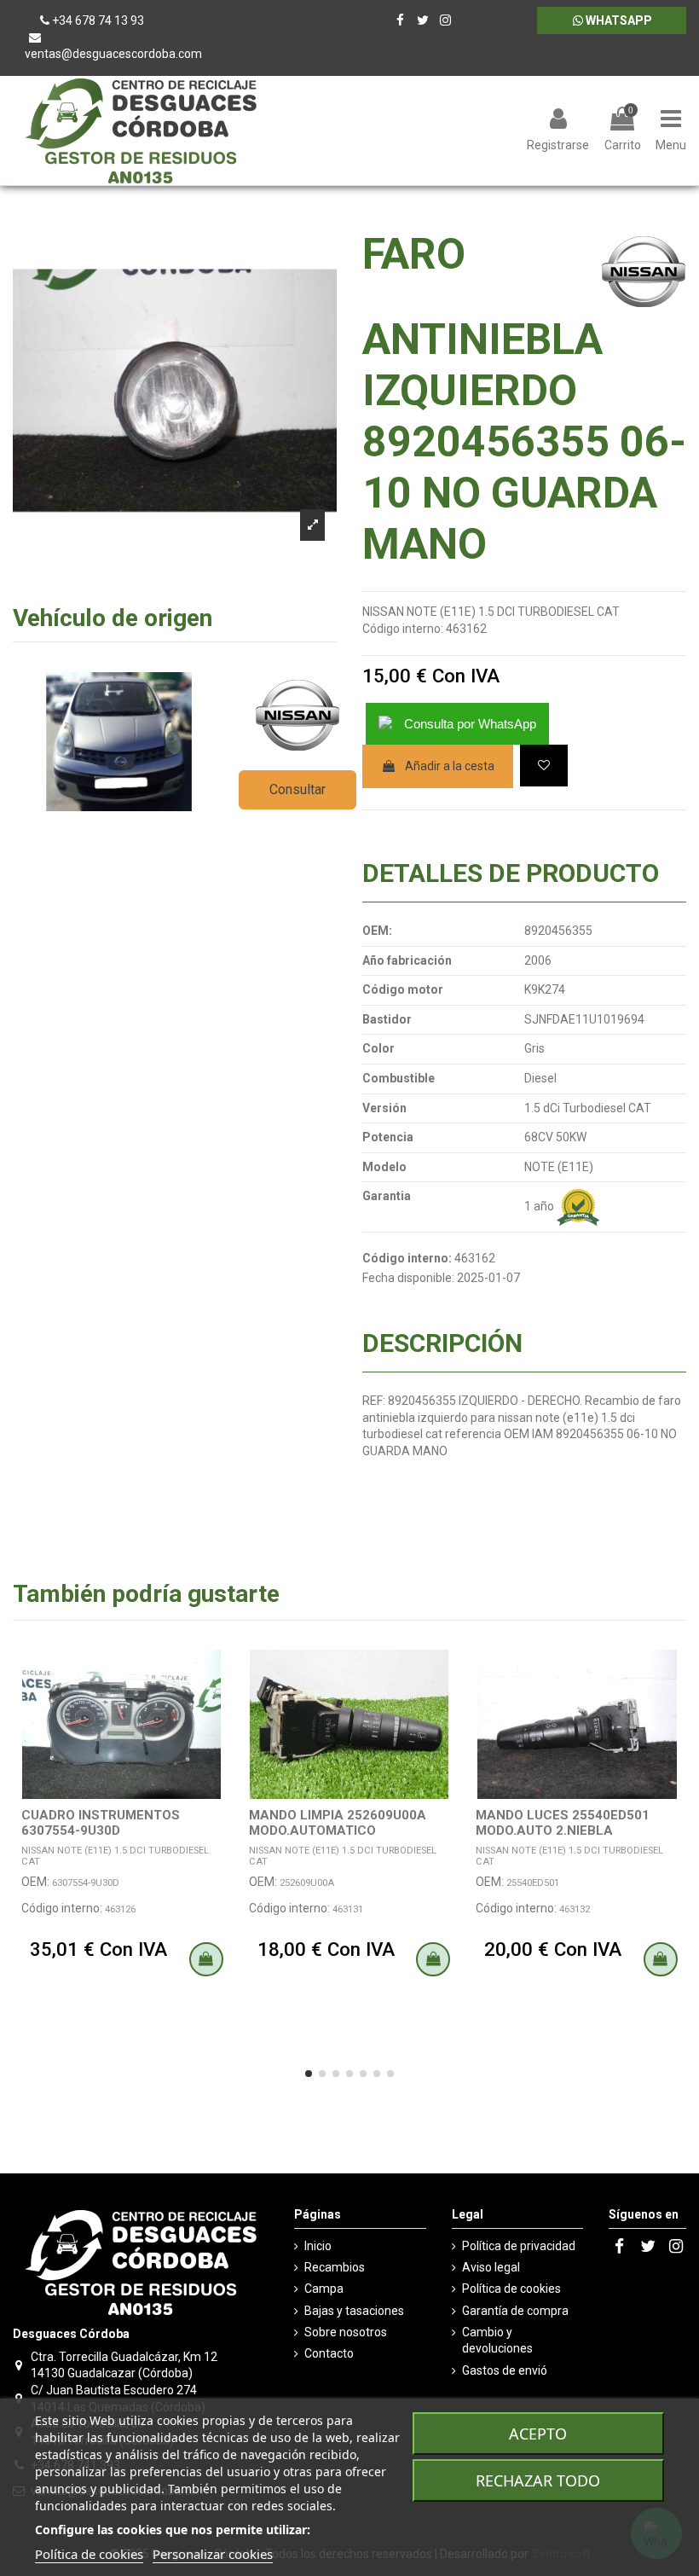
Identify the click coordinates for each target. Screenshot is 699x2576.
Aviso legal (491, 2267)
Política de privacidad (519, 2246)
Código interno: (403, 629)
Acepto (538, 2434)
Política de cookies (511, 2289)
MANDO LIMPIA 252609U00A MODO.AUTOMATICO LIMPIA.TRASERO (338, 1830)
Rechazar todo (538, 2480)
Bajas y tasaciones (354, 2311)
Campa (324, 2289)
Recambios (335, 2267)
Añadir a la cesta (450, 766)
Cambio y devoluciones (497, 2341)
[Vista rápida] (219, 1705)
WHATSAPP (618, 20)
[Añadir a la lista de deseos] (544, 766)
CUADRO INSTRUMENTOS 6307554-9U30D (101, 1823)
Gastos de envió (505, 2370)
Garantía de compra (515, 2311)
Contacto (329, 2353)
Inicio (318, 2246)
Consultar (298, 789)
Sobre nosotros (346, 2332)
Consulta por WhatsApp (470, 724)
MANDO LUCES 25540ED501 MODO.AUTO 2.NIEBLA (563, 1823)
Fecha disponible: (408, 1278)
